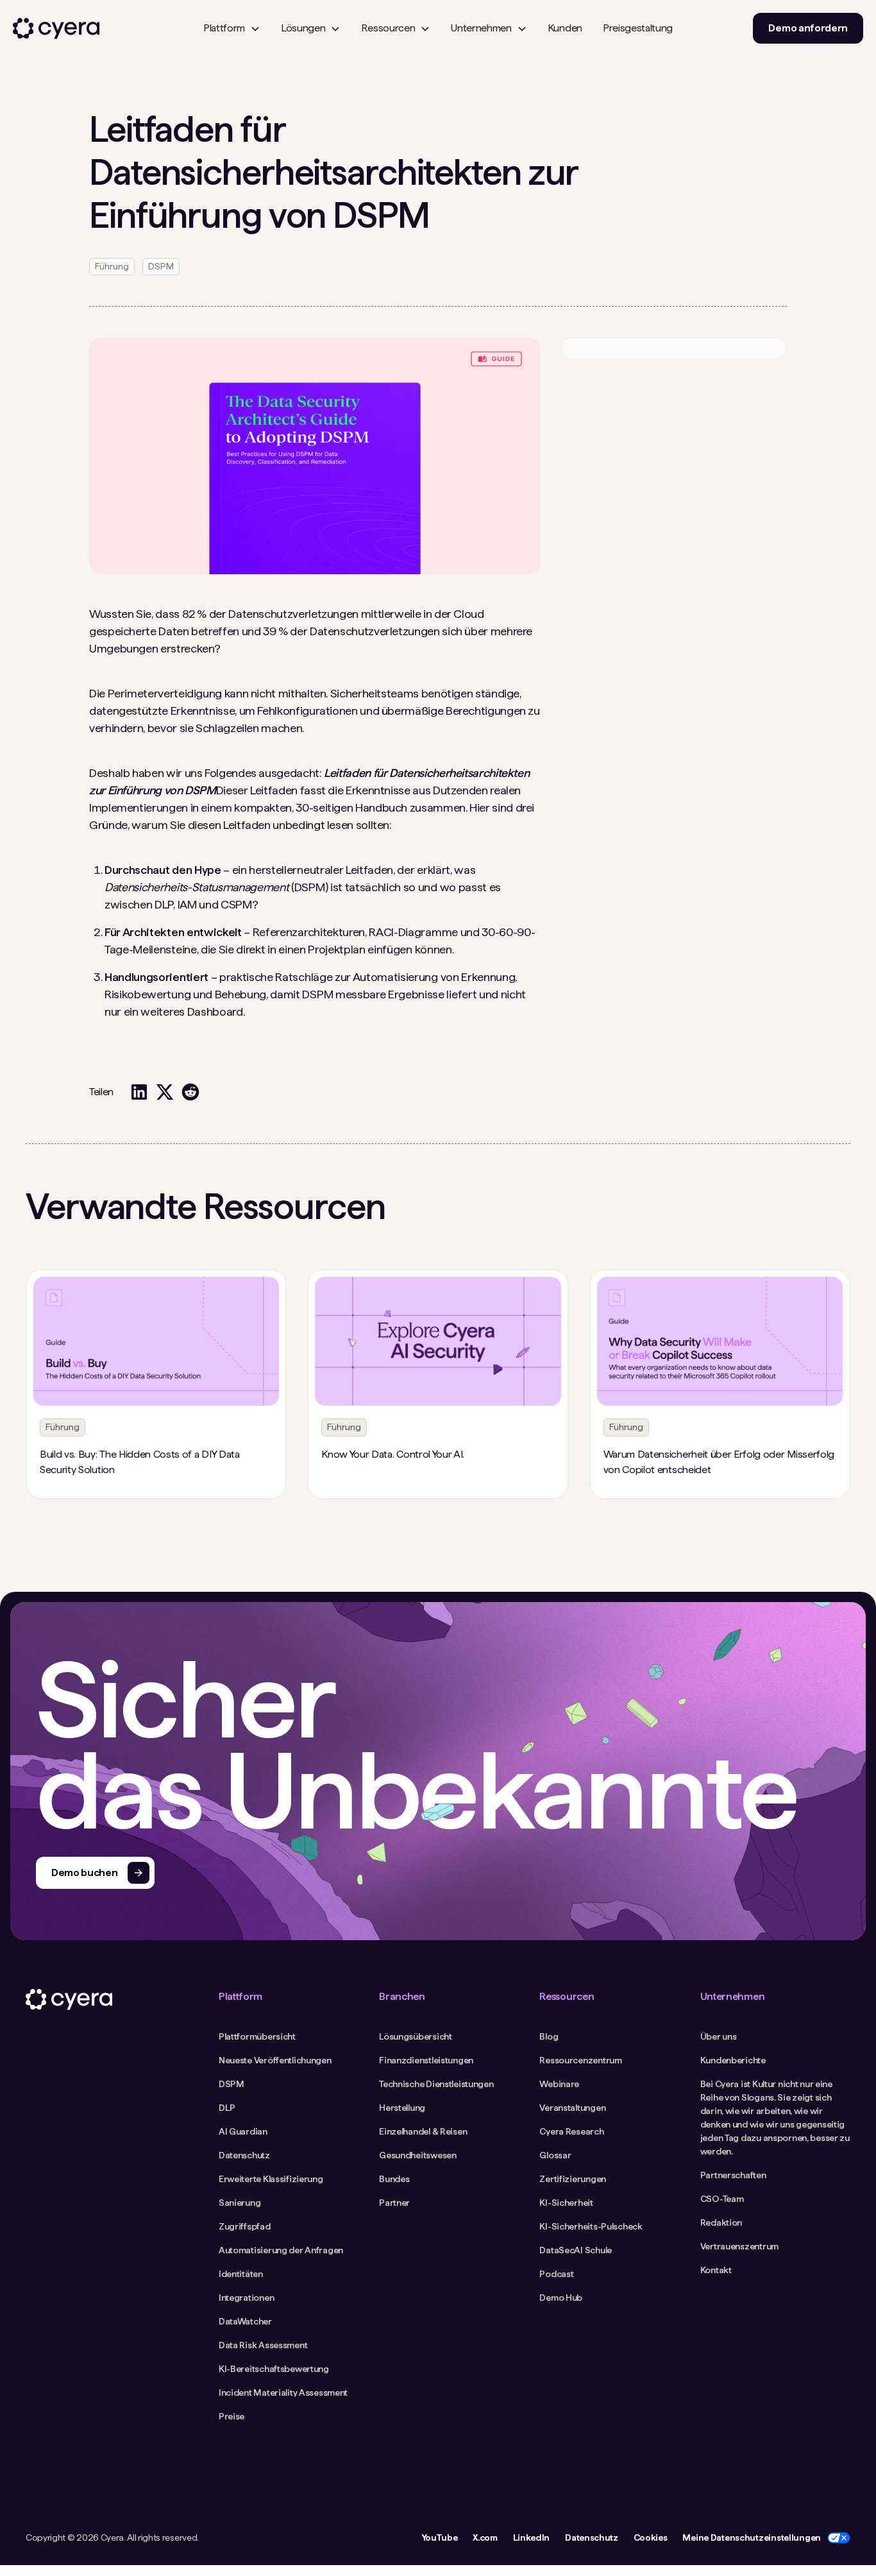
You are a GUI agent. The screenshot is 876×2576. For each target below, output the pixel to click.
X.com (485, 2538)
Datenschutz (591, 2538)
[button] (232, 28)
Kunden (565, 28)
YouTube (440, 2538)
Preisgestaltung (638, 28)
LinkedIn (531, 2538)
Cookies (651, 2538)
